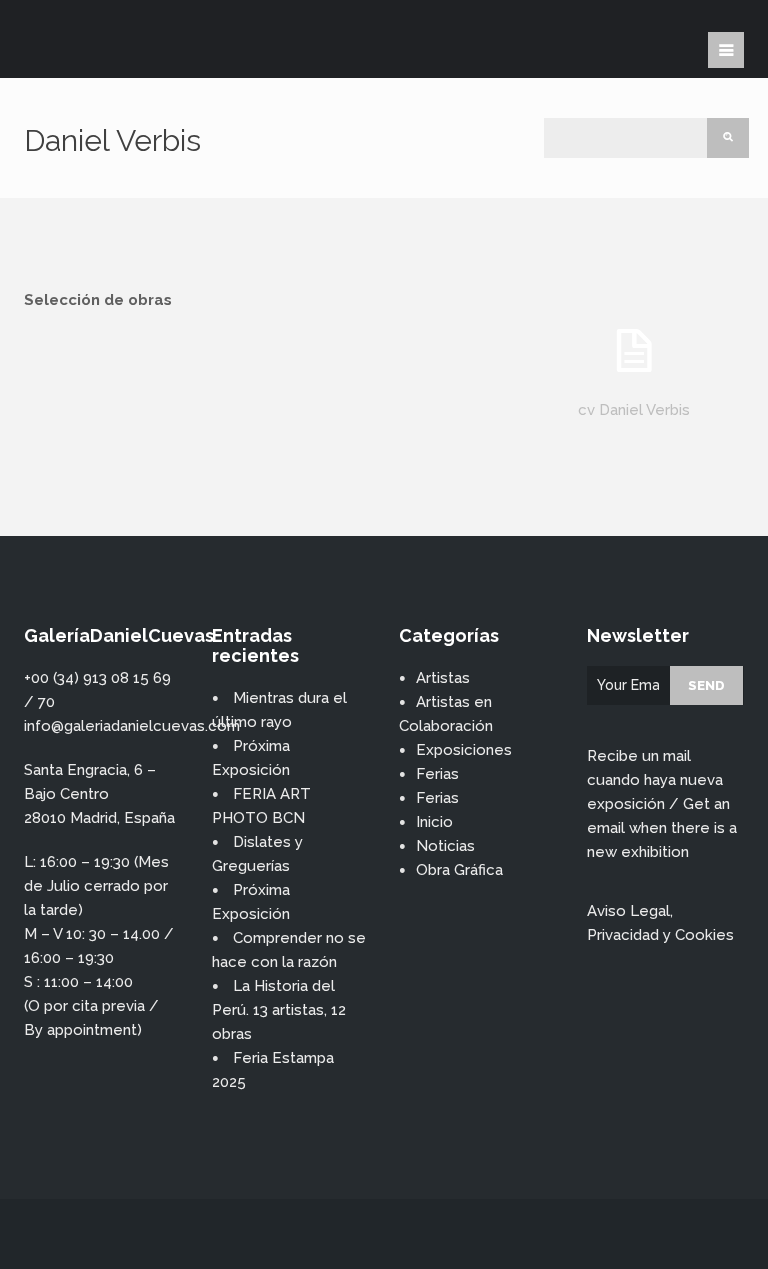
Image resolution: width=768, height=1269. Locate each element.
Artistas (443, 678)
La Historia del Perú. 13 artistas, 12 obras (279, 1010)
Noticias (445, 846)
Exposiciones (464, 750)
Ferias (437, 774)
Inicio (434, 822)
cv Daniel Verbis (634, 410)
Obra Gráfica (459, 870)
